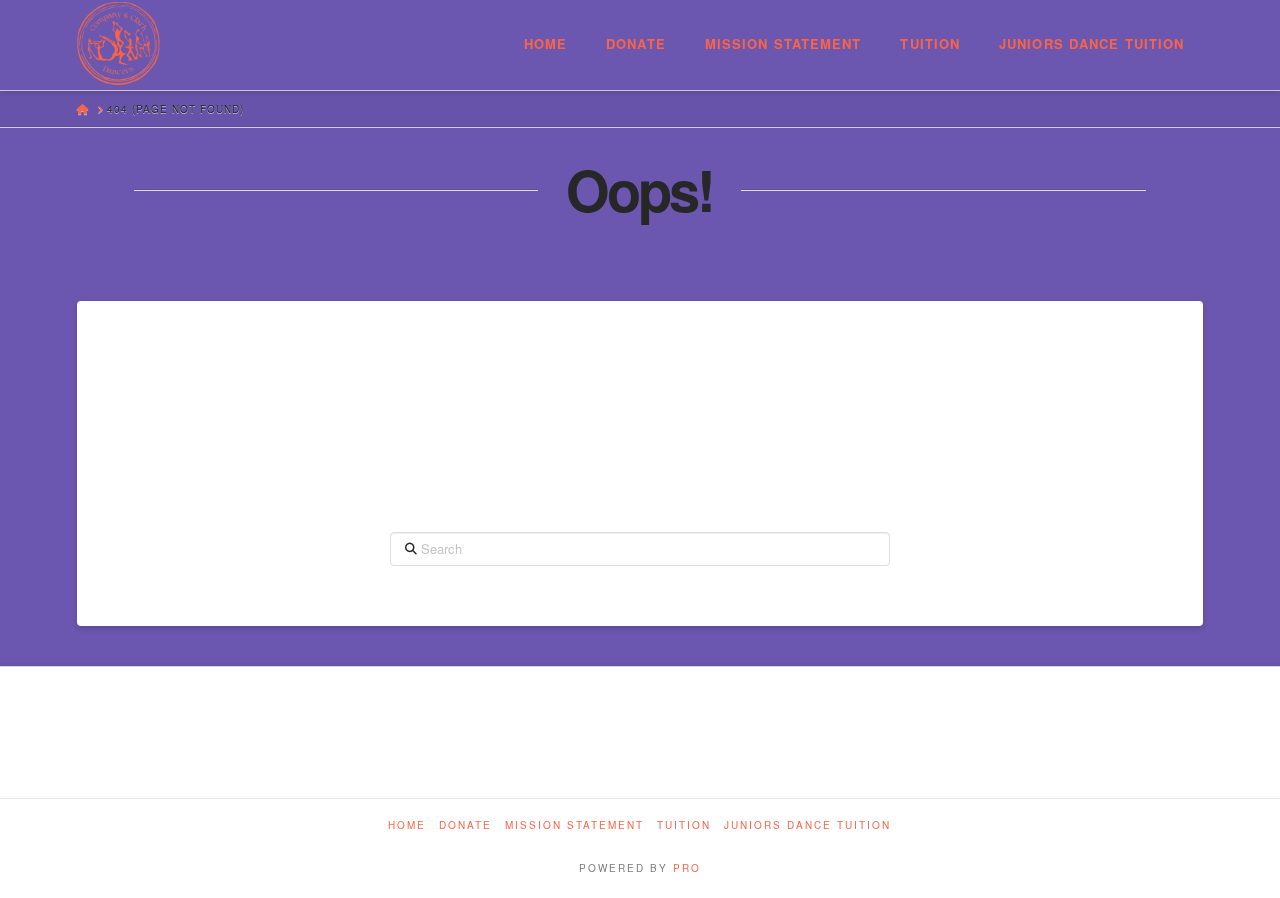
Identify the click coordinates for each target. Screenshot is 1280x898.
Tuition (684, 825)
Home (407, 825)
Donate (465, 825)
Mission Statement (574, 825)
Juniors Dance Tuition (807, 825)
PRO (687, 868)
